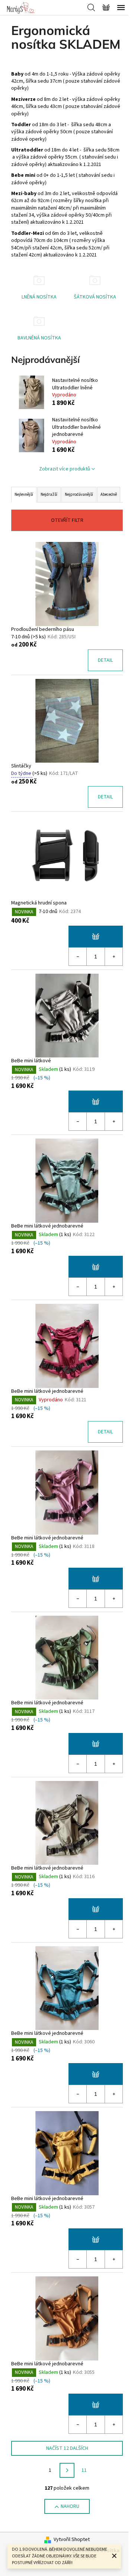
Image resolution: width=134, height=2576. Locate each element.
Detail (105, 660)
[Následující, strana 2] (67, 2470)
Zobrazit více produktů (65, 469)
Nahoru (70, 2506)
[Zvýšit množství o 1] (114, 957)
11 (84, 2470)
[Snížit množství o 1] (78, 957)
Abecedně (109, 494)
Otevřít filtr (67, 520)
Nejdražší (49, 494)
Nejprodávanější (79, 494)
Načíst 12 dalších (67, 2448)
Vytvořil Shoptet (72, 2540)
